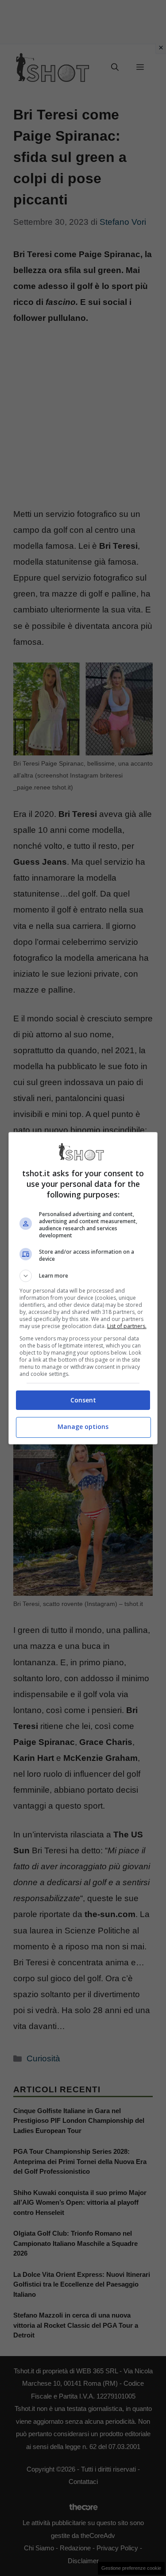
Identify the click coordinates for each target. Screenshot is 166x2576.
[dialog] (83, 1288)
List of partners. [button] (127, 1326)
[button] (83, 1276)
